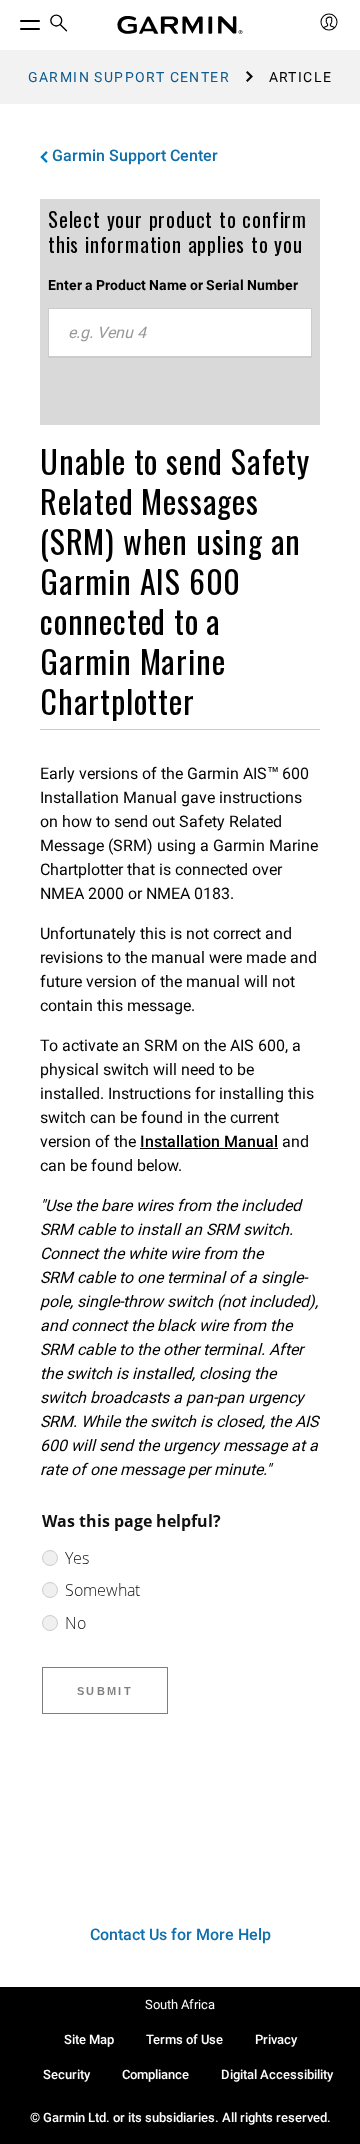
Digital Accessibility (277, 2074)
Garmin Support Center (129, 77)
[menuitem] (59, 25)
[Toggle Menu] (12, 20)
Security (66, 2074)
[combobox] (180, 333)
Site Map (89, 2039)
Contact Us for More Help (180, 1934)
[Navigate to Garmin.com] (180, 25)
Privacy (276, 2039)
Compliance (155, 2074)
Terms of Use (184, 2039)
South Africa (180, 2004)
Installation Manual (209, 1141)
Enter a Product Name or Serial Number (173, 285)
